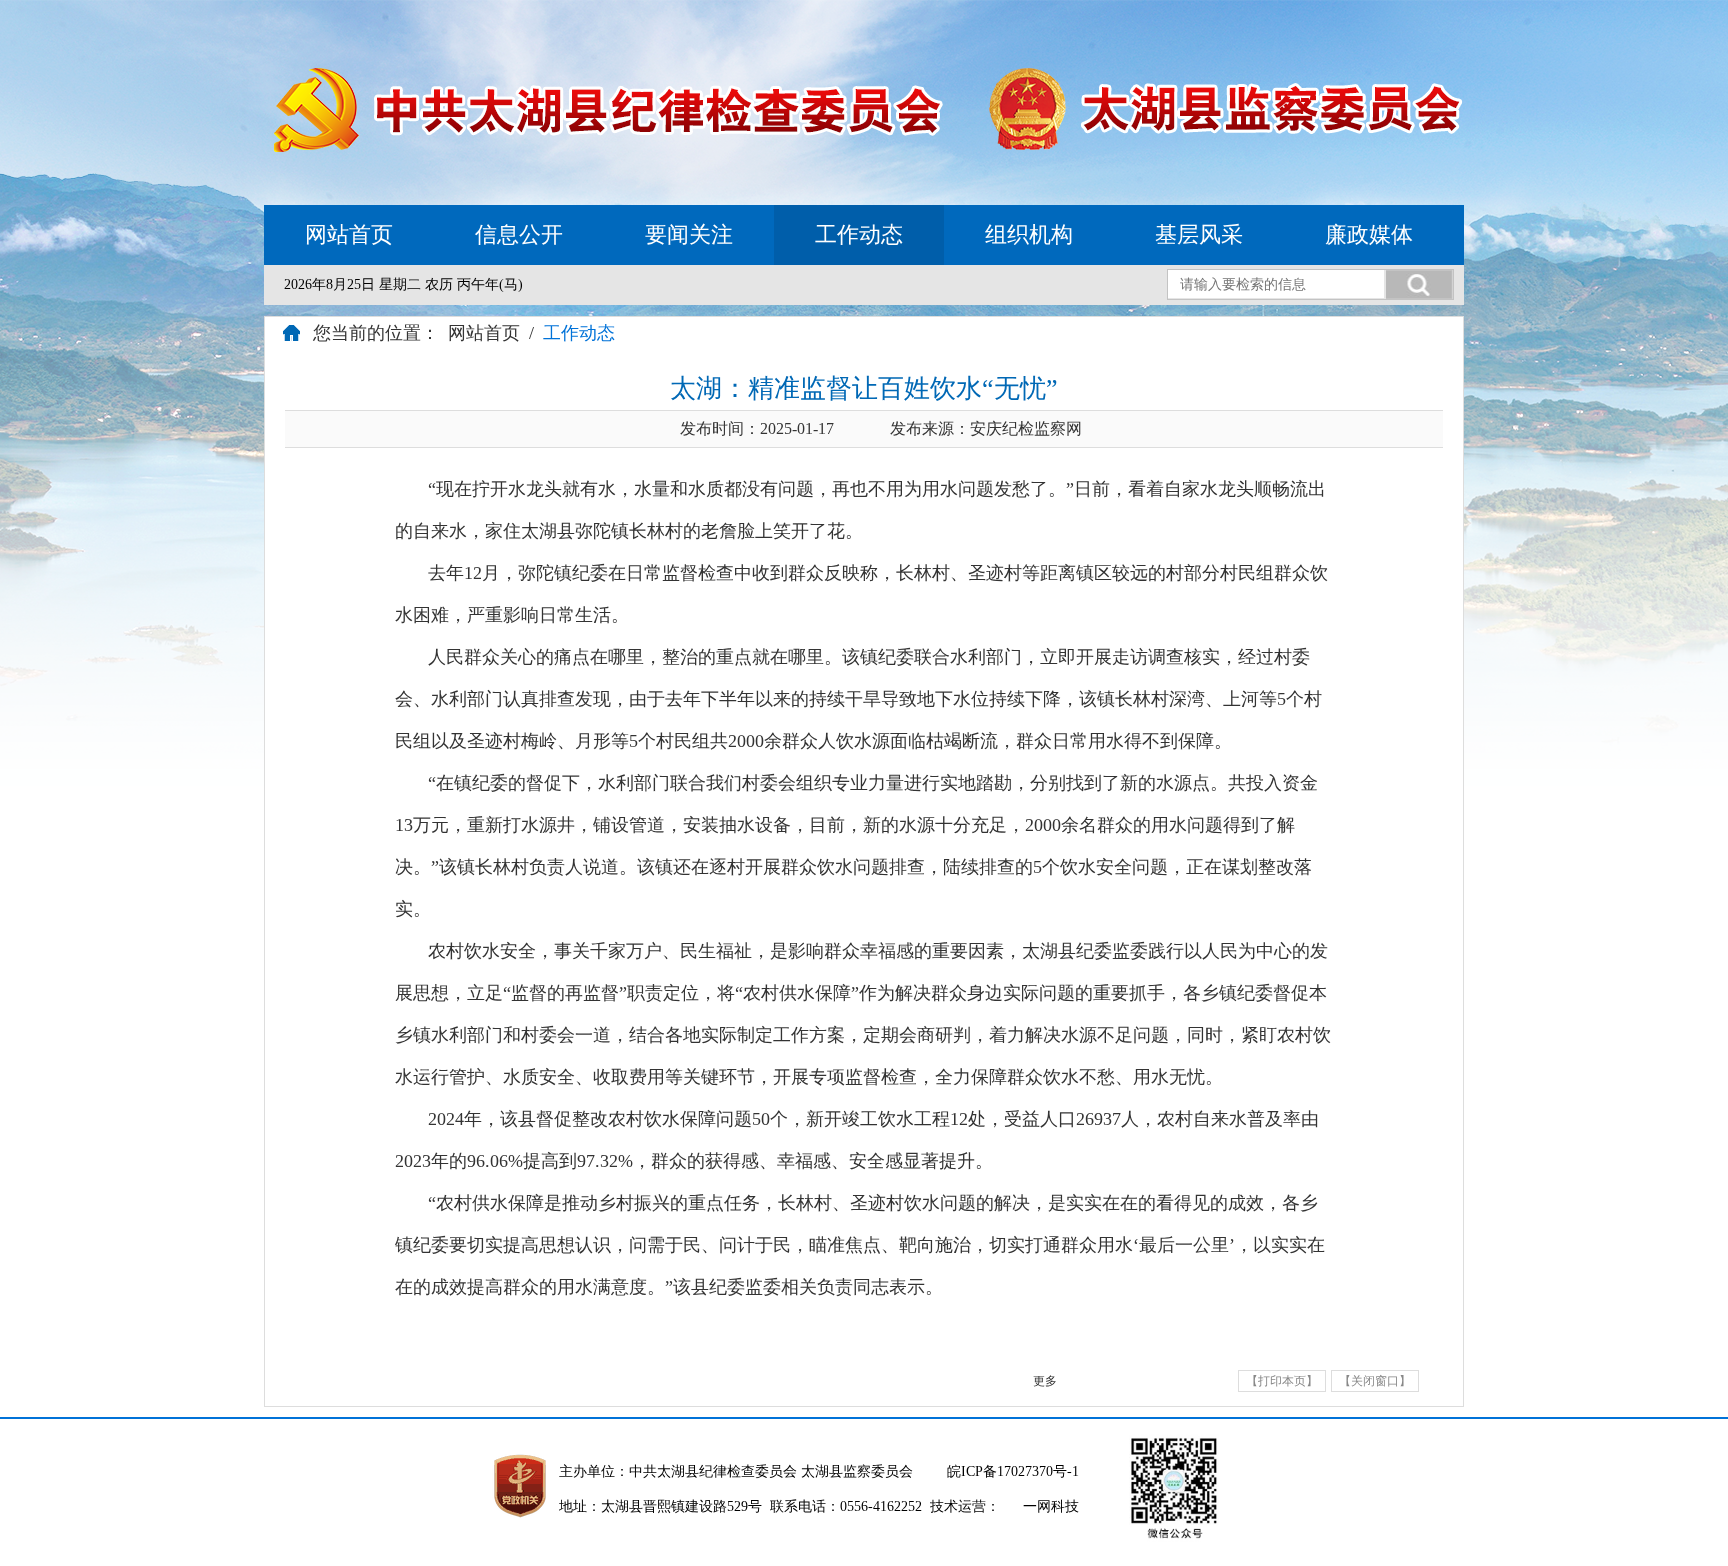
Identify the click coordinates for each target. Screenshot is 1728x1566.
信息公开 (519, 234)
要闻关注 (689, 234)
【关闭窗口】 (1375, 1381)
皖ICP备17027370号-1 (1013, 1471)
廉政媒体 (1369, 234)
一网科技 (1051, 1506)
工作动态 (859, 234)
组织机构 (1029, 234)
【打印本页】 (1282, 1381)
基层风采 (1199, 234)
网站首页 (349, 234)
